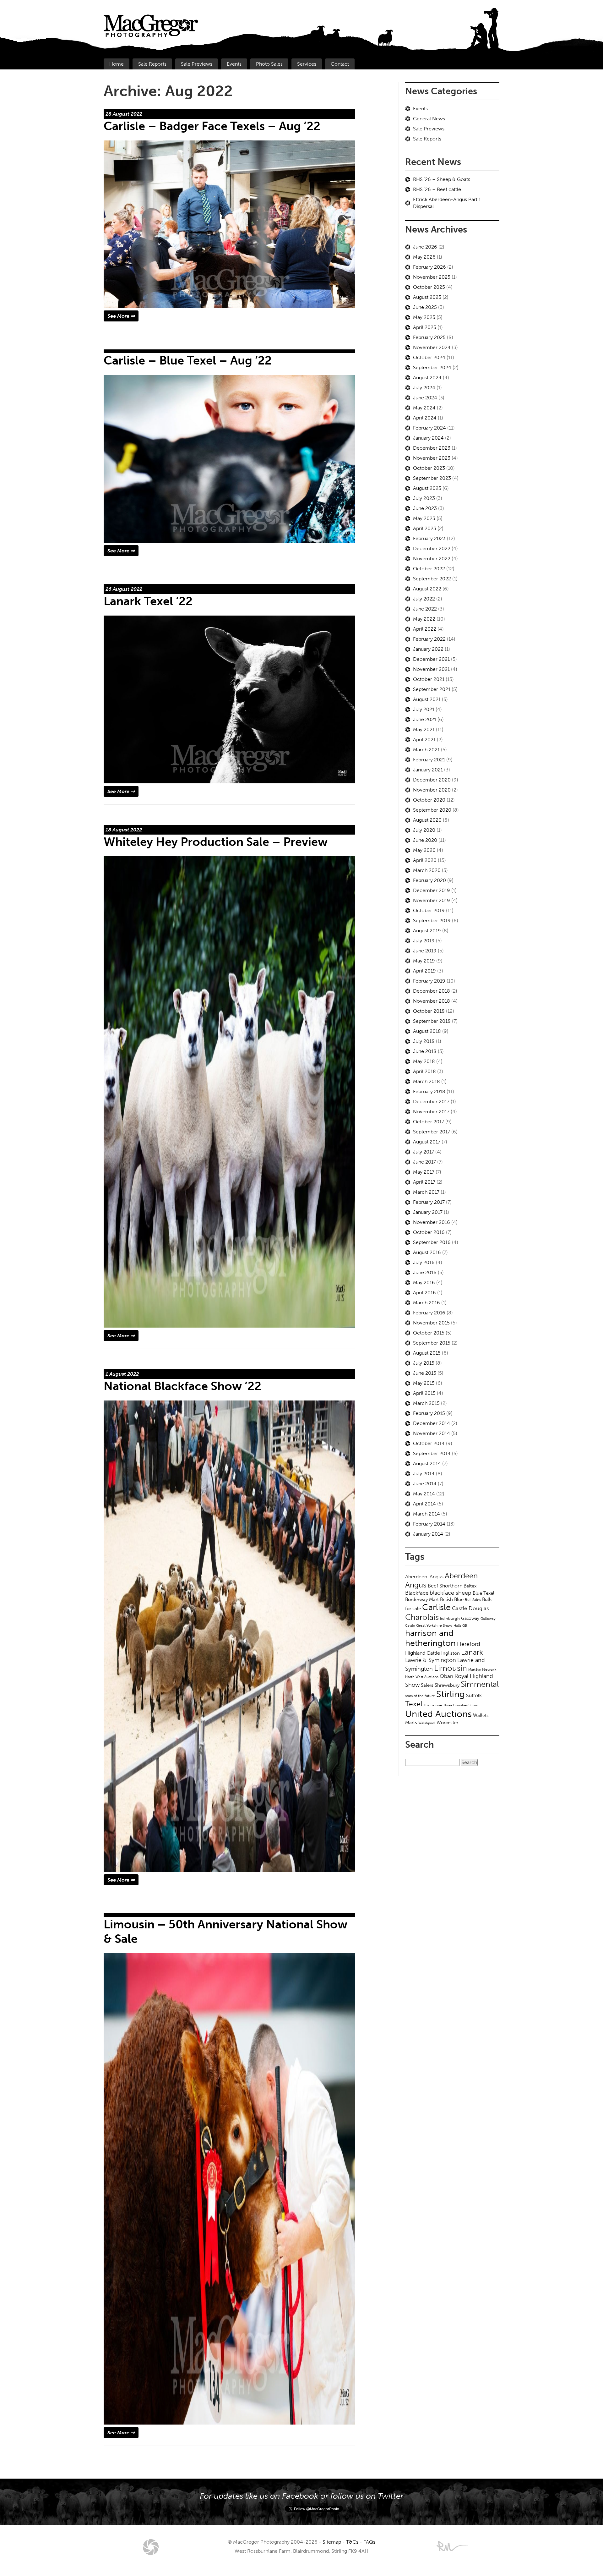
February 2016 (429, 1313)
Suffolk (474, 1695)
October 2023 (429, 468)
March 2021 (426, 750)
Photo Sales (269, 64)
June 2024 (425, 398)
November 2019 (432, 900)
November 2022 (432, 559)
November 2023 (432, 458)
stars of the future (420, 1696)
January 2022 (428, 649)
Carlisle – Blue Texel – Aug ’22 (188, 360)
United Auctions (438, 1714)
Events (234, 64)
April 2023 (425, 528)
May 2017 (424, 1172)
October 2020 (429, 800)
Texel (414, 1704)
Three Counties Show (460, 1705)
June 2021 (425, 719)
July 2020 (424, 830)
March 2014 (426, 1514)
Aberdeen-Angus (424, 1577)
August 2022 (427, 589)
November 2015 (431, 1323)
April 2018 (424, 1071)
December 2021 (431, 659)
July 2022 (424, 599)
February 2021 (429, 760)
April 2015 (424, 1393)
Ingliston (451, 1653)
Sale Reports (152, 64)
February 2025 (429, 337)
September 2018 (432, 1021)
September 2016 (432, 1242)
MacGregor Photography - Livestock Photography (151, 2547)
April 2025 (425, 327)
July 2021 (424, 709)
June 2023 (425, 508)
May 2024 (424, 408)
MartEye (475, 1669)
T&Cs (352, 2542)
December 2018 (432, 991)
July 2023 (424, 498)
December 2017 (431, 1102)
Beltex (470, 1586)
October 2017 (429, 1122)
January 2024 (428, 438)
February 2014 (429, 1524)
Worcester (447, 1723)
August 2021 (427, 699)
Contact (340, 64)
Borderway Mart (422, 1599)
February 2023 (429, 538)
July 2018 (424, 1041)
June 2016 (425, 1272)
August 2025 (427, 297)
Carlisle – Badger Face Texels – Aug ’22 (212, 126)
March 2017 (426, 1192)
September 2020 (432, 810)
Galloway (470, 1618)
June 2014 (425, 1484)
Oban (446, 1676)
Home (117, 64)
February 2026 (429, 267)
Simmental (480, 1684)
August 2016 (427, 1252)
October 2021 (429, 679)
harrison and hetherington (430, 1638)
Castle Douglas (470, 1608)
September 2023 (432, 478)
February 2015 (429, 1413)
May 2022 (424, 619)
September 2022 (432, 579)
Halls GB (460, 1625)
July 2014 (424, 1474)
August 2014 (427, 1463)
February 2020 (429, 880)
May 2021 (424, 729)
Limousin (451, 1668)
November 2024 (432, 347)
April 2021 (424, 740)
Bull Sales (473, 1600)
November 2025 (432, 277)
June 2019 (425, 951)
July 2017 (424, 1152)
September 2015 (432, 1343)
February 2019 (429, 981)
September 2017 (432, 1132)
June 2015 (425, 1373)
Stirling (451, 1694)
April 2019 (424, 971)
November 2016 (432, 1222)
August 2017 (427, 1142)
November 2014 (432, 1433)
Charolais (422, 1617)
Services (307, 64)
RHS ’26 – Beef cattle (437, 189)
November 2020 (432, 790)
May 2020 (424, 850)
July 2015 (424, 1363)
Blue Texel (483, 1593)
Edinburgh (450, 1618)
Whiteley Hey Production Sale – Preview (216, 842)
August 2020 (427, 820)
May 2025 (424, 317)
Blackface (417, 1593)
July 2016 (424, 1262)
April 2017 (424, 1182)
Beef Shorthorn (445, 1586)
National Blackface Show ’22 (182, 1386)
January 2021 (428, 770)
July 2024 (424, 388)
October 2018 (429, 1011)
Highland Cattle (423, 1653)
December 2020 (432, 780)
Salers (427, 1685)
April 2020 (425, 860)
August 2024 (427, 378)
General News (429, 119)
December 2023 (432, 448)
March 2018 (426, 1081)
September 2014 (432, 1453)
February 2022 (429, 639)
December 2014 (432, 1423)
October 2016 (429, 1232)
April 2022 (425, 629)
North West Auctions (422, 1677)
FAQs (369, 2542)
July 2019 (424, 941)
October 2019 (429, 910)
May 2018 (424, 1061)
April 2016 (424, 1293)
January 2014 (428, 1534)
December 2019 (432, 890)
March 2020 (427, 870)
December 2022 (432, 548)
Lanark (472, 1652)
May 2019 (424, 961)
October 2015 (429, 1333)
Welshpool (427, 1723)
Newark (489, 1669)
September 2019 (432, 921)
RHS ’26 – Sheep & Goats (442, 179)
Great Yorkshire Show (434, 1625)
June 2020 (425, 840)
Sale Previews (197, 64)
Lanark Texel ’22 (148, 601)
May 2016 (424, 1283)
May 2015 (424, 1383)
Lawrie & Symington (431, 1660)
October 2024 (429, 357)
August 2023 (427, 488)
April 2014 (424, 1504)
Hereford (469, 1644)
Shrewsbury (447, 1685)
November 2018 (432, 1001)
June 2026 (425, 247)
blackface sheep (451, 1593)
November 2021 (431, 669)
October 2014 (429, 1443)
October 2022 (429, 569)
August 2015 (427, 1353)
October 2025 (429, 287)
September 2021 (432, 689)
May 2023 (424, 518)
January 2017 (428, 1212)
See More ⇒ (121, 316)
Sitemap (332, 2542)
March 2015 (426, 1403)
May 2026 (424, 257)
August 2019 (427, 931)
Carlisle (436, 1607)
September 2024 (432, 367)
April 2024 (425, 418)
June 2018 (425, 1051)
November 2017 (431, 1112)
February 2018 (429, 1091)
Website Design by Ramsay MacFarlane (452, 2546)
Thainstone (433, 1705)
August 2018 (427, 1031)
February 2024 (429, 428)
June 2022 (425, 609)
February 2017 (429, 1202)
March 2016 (426, 1303)
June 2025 (425, 307)
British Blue (452, 1599)
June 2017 (424, 1162)
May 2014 (424, 1494)
